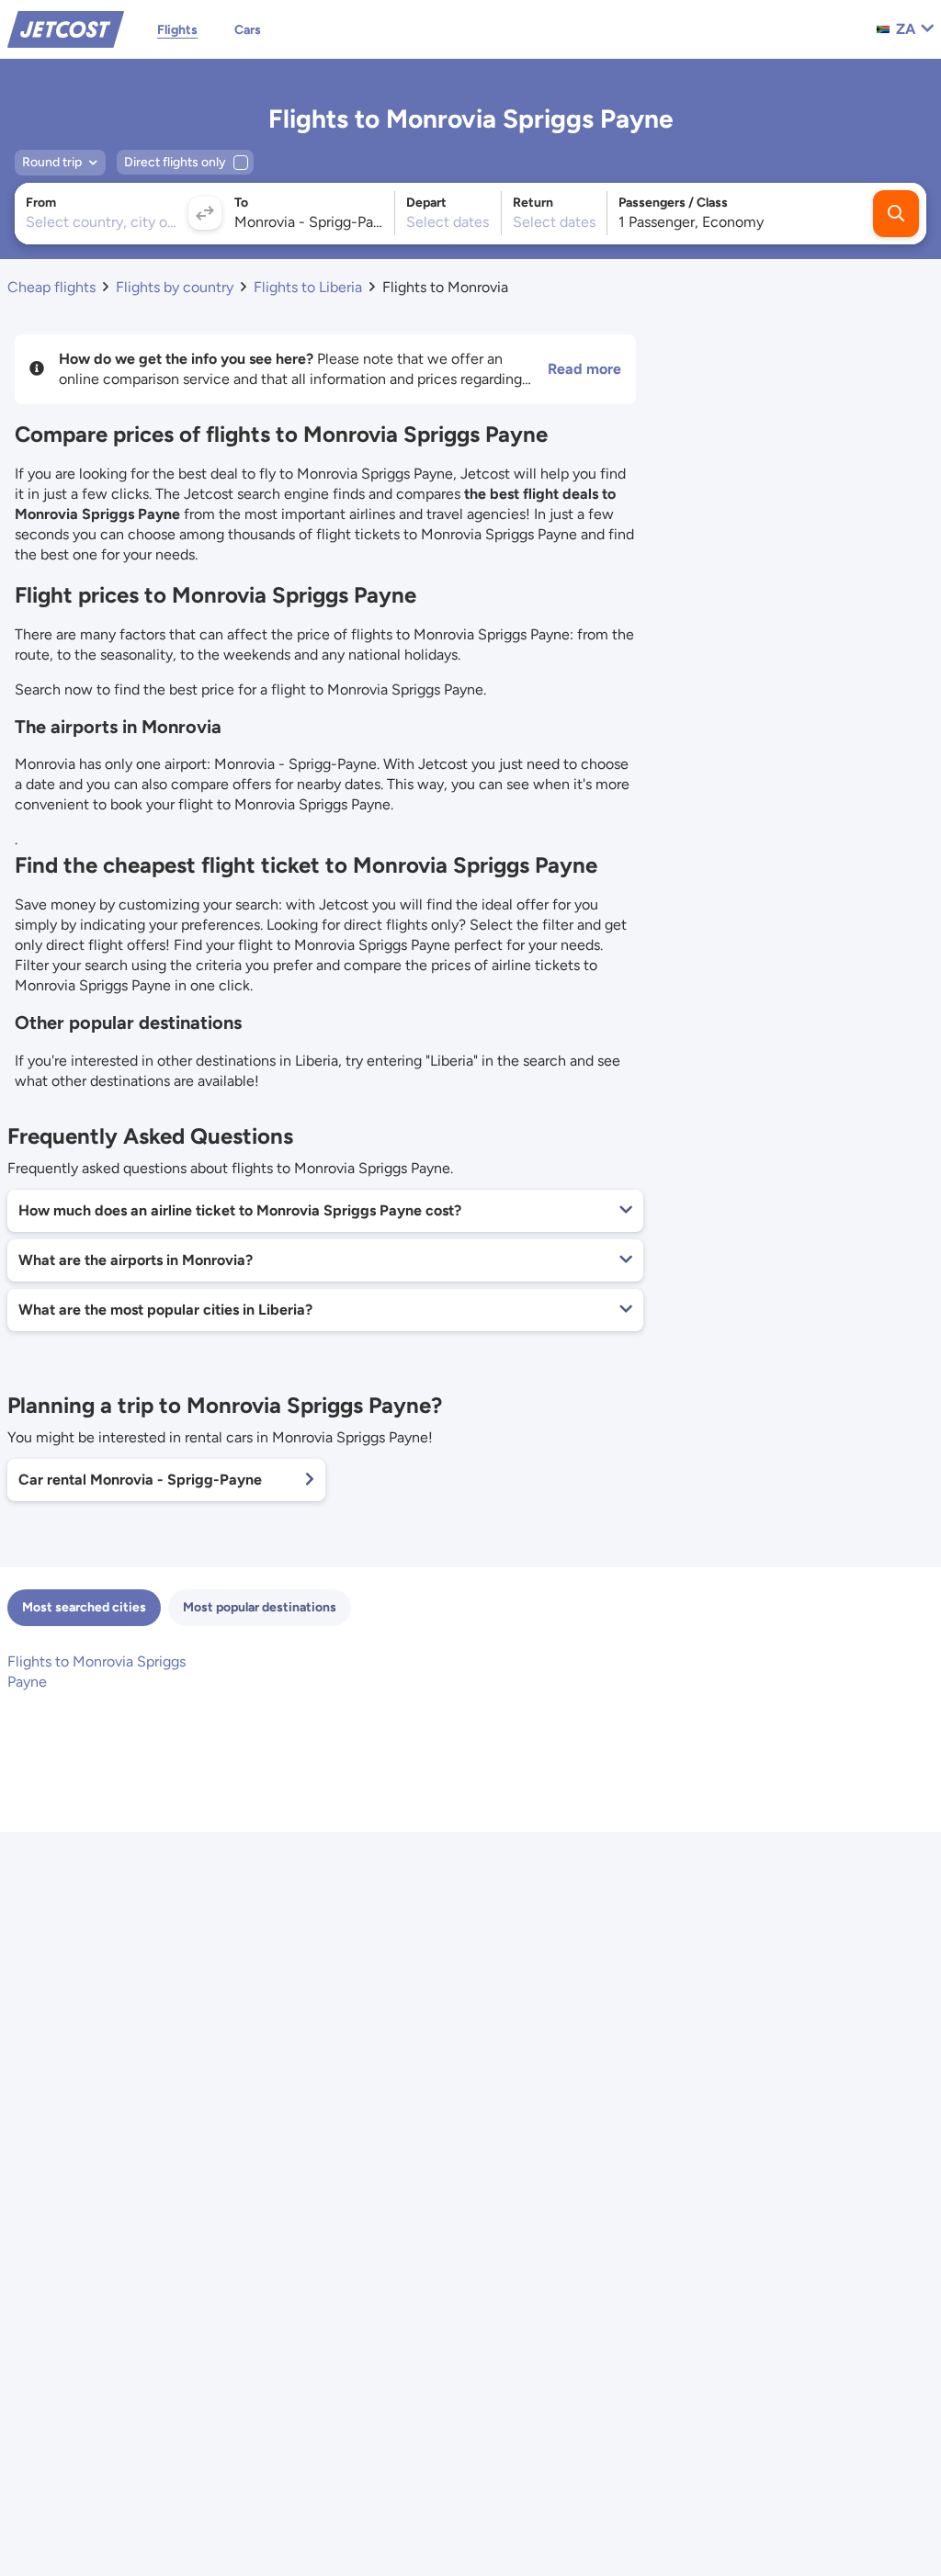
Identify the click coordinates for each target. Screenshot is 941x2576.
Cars (248, 30)
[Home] (66, 28)
